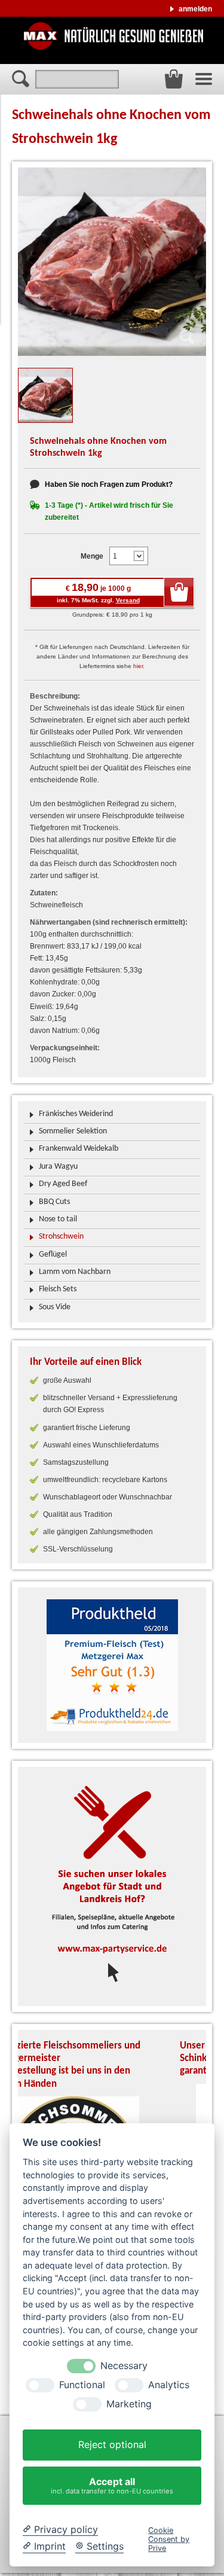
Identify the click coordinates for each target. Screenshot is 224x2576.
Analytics (169, 2385)
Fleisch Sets (58, 1289)
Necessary (124, 2366)
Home (113, 36)
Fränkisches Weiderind (76, 1114)
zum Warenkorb (174, 79)
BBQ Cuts (54, 1202)
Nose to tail (58, 1219)
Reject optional (112, 2444)
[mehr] (112, 1665)
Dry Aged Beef (63, 1184)
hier (138, 666)
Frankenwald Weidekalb (79, 1149)
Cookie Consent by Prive (169, 2540)
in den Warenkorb (179, 592)
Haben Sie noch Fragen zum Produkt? (109, 484)
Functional (82, 2385)
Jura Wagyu (58, 1167)
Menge (92, 556)
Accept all (112, 2485)
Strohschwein (61, 1237)
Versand (128, 600)
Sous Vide (55, 1307)
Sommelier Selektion (73, 1131)
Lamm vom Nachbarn (75, 1272)
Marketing (129, 2404)
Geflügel (53, 1255)
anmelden (195, 9)
